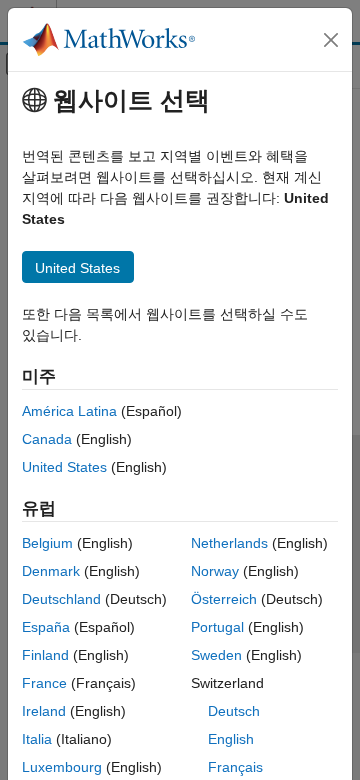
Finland (45, 655)
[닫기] (331, 40)
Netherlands (229, 543)
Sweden (216, 655)
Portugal (217, 627)
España (46, 627)
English (231, 739)
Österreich (224, 599)
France (44, 683)
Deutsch (234, 711)
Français (235, 767)
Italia (37, 739)
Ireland (44, 711)
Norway (215, 571)
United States (64, 467)
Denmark (51, 571)
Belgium (47, 543)
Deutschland (61, 599)
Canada (47, 439)
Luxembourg (62, 767)
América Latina (69, 411)
